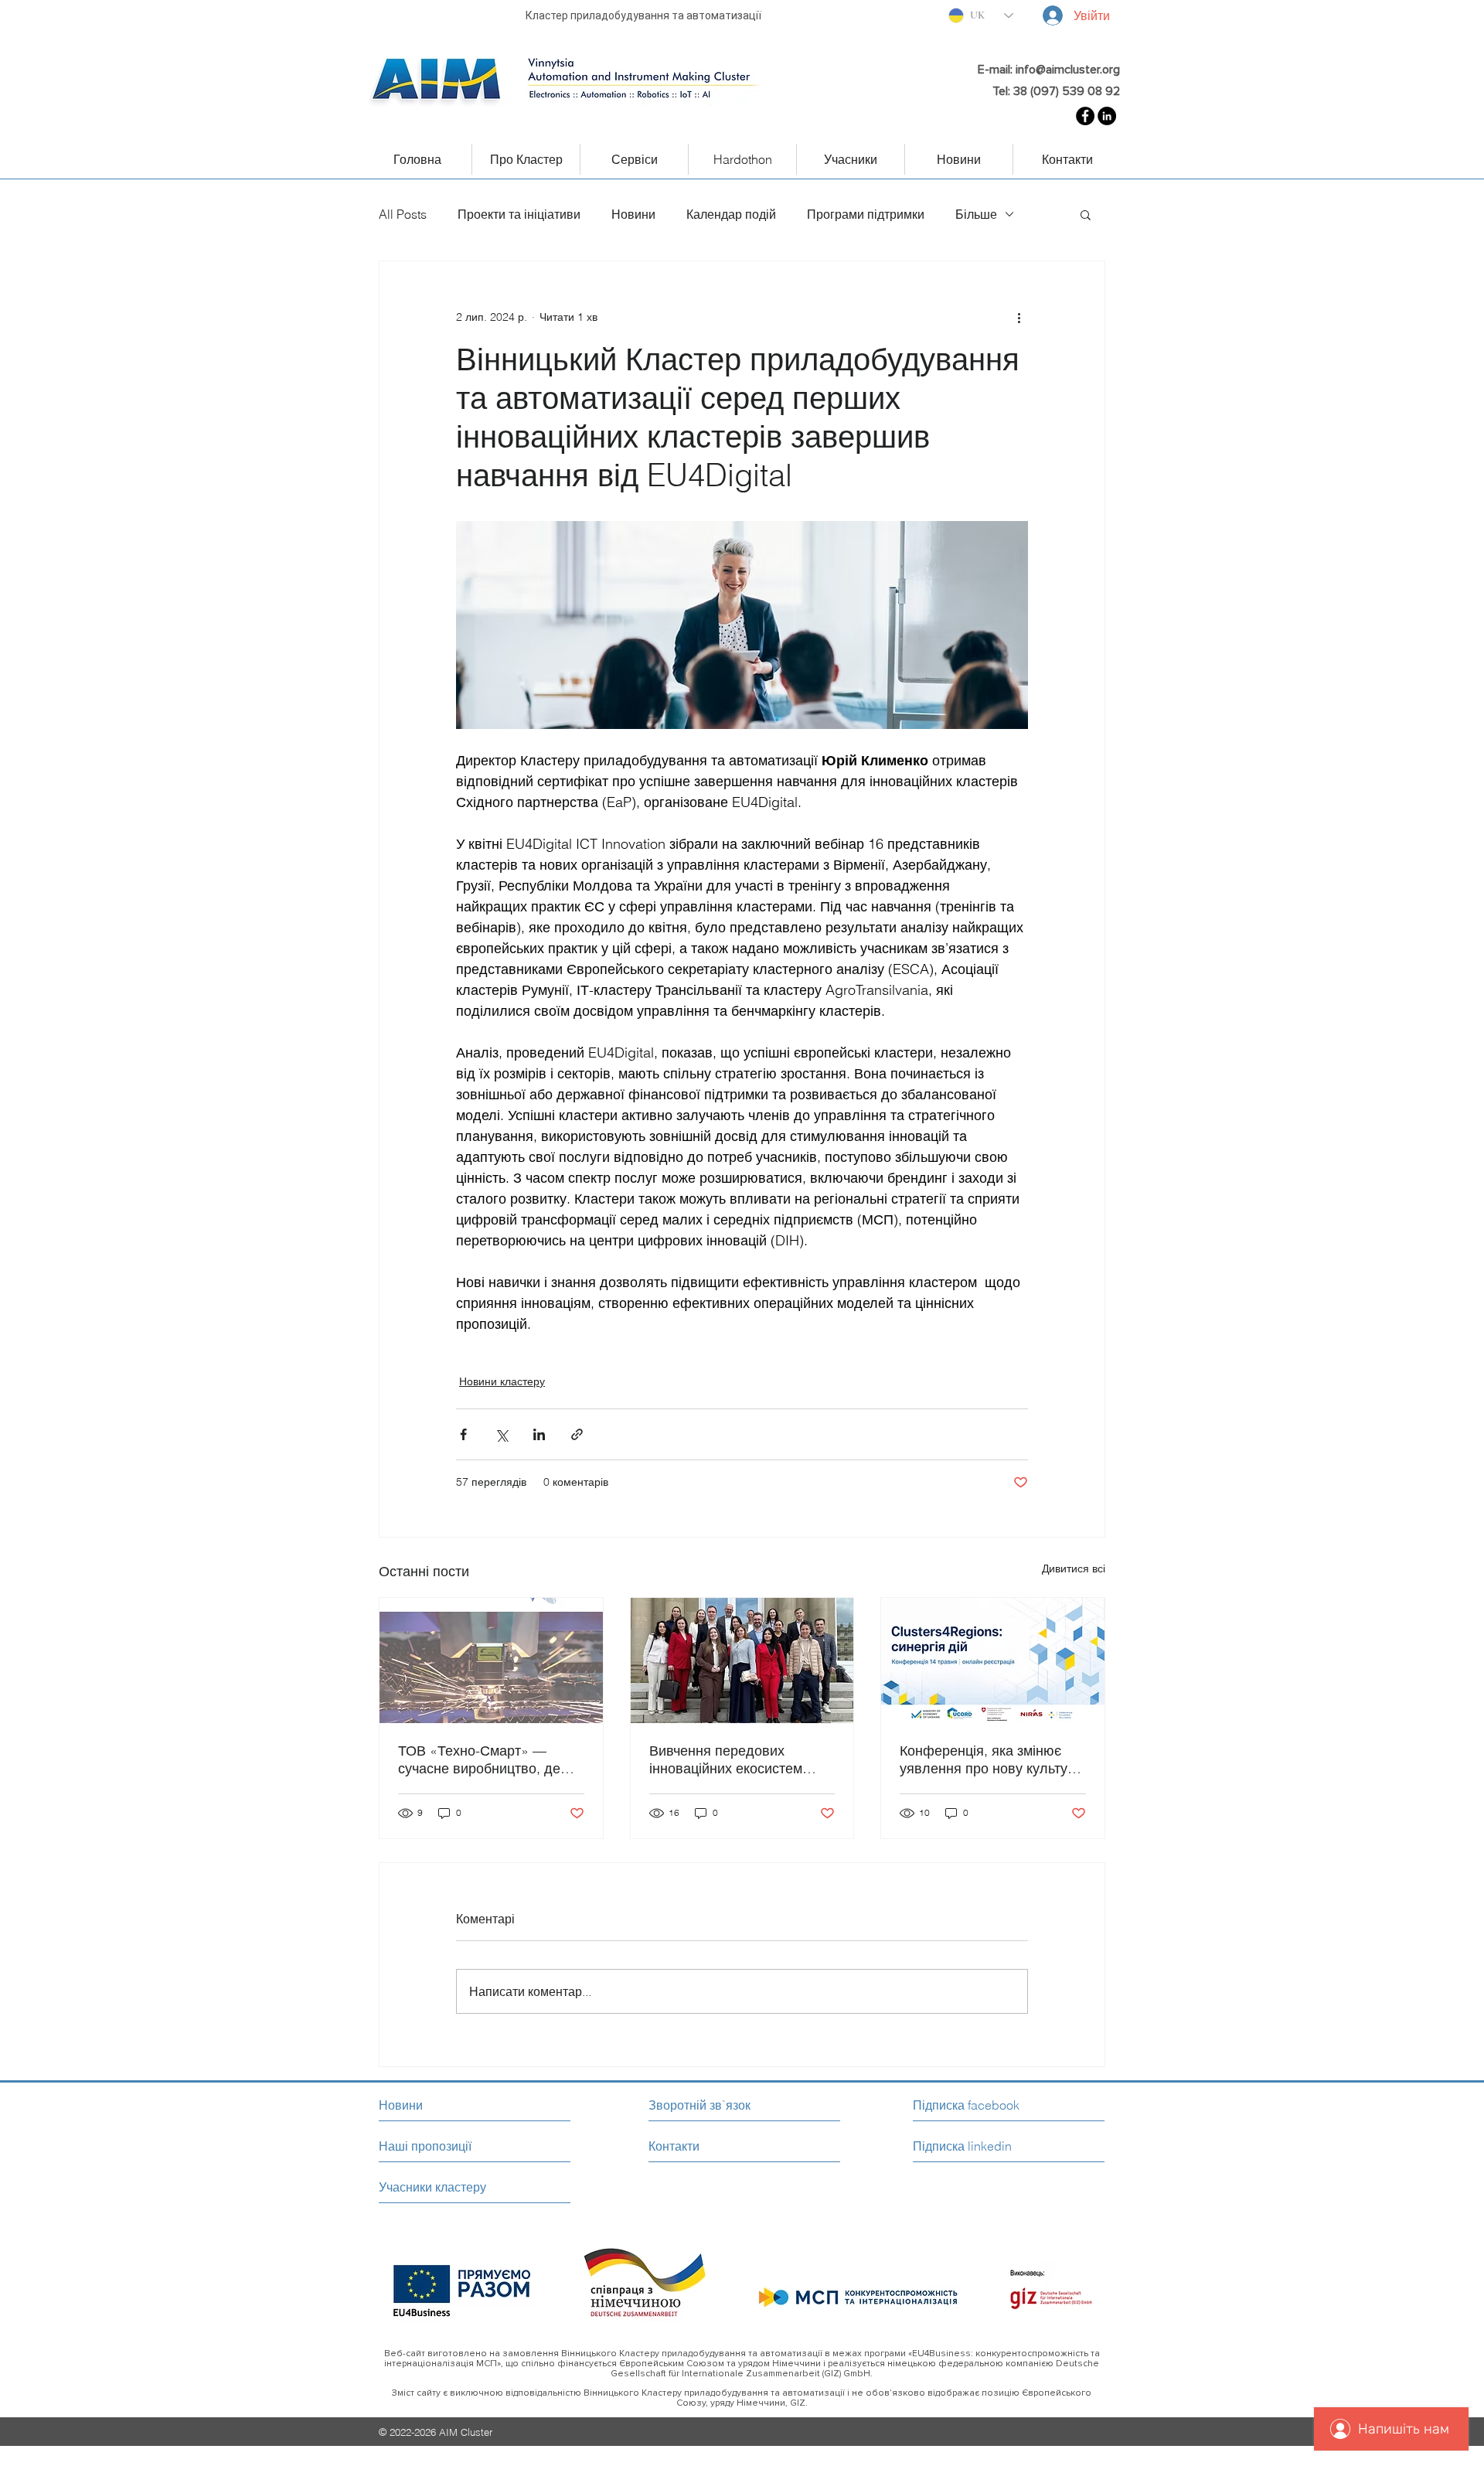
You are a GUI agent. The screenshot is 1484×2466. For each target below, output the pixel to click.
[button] (1086, 214)
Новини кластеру (502, 1381)
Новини (633, 214)
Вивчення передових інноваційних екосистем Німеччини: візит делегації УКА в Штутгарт (733, 1759)
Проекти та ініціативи (519, 214)
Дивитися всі (1074, 1568)
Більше (976, 214)
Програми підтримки (866, 214)
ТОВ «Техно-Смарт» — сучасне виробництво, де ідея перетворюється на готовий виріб (479, 1759)
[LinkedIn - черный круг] (1107, 116)
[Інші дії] (1019, 317)
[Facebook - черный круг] (1085, 116)
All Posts (403, 214)
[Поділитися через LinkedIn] (539, 1434)
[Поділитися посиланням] (577, 1434)
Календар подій (731, 214)
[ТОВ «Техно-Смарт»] (491, 1660)
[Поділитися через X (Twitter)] (501, 1434)
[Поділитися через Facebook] (463, 1434)
